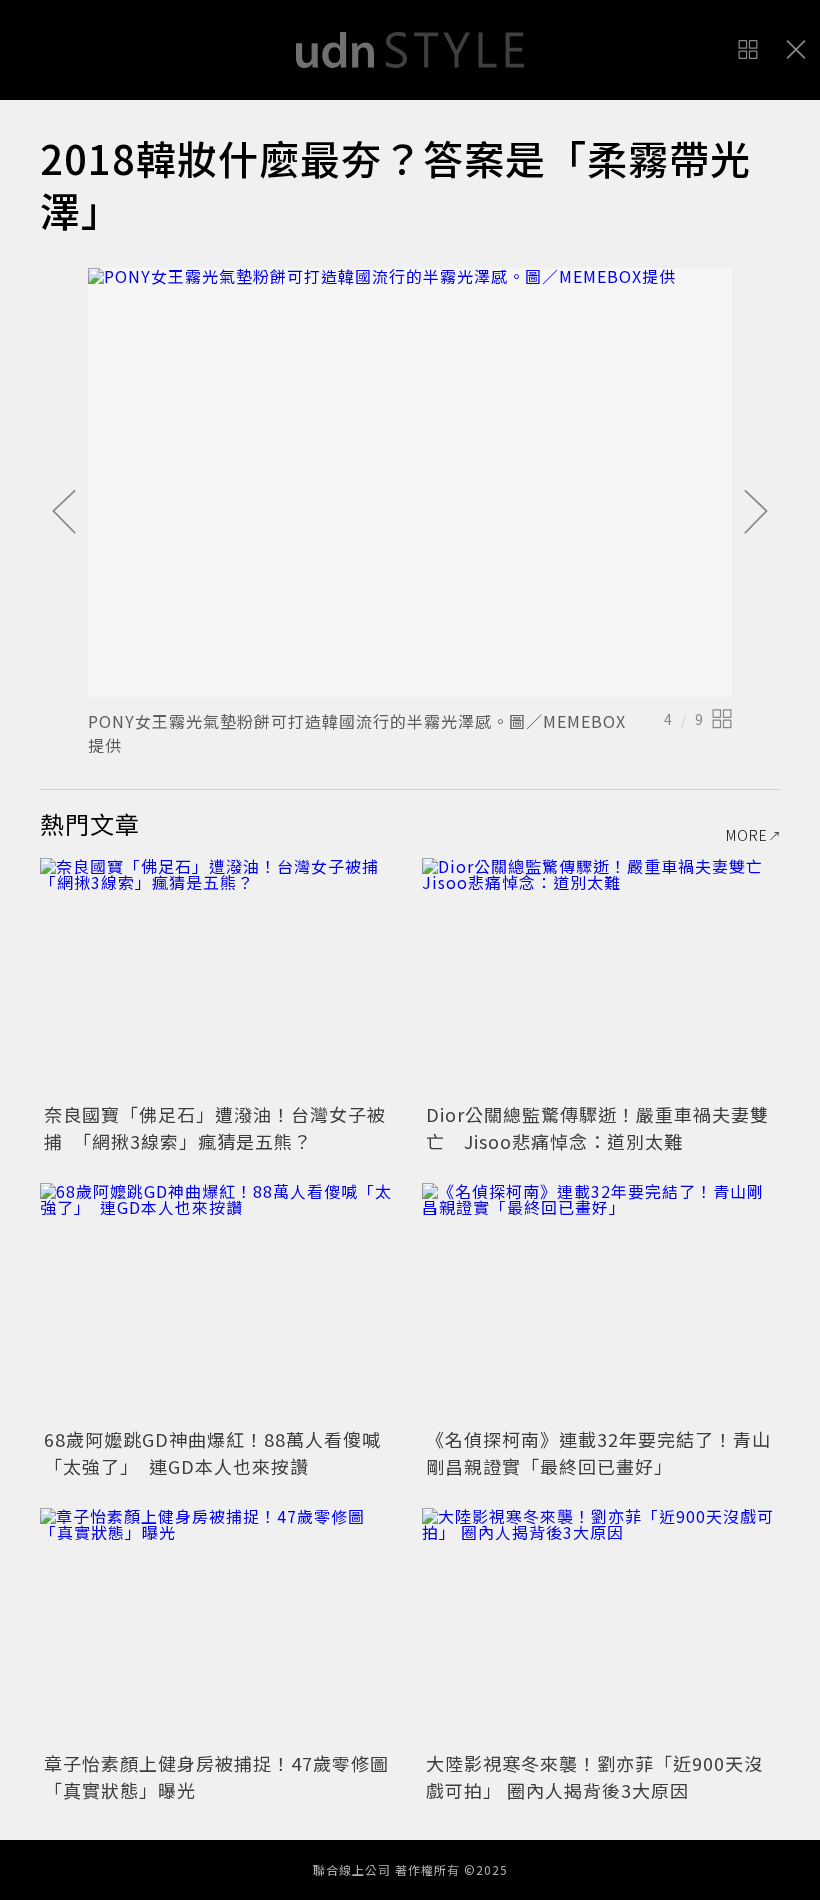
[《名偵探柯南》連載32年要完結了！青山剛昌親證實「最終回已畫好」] (601, 1302)
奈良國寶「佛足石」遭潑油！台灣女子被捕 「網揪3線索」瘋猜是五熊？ (215, 1127)
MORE (747, 835)
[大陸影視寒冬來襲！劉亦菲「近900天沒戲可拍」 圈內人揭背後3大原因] (601, 1627)
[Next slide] (756, 513)
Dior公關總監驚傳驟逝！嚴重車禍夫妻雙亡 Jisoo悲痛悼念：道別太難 (597, 1127)
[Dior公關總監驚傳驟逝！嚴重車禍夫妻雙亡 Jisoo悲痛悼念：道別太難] (601, 977)
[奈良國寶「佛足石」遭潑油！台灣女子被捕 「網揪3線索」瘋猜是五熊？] (219, 977)
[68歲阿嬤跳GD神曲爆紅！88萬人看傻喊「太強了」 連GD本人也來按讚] (219, 1302)
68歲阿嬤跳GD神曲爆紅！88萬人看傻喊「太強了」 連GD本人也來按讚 (212, 1452)
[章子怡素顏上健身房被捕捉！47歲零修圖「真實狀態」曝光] (219, 1627)
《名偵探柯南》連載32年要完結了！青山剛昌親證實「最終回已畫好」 (598, 1452)
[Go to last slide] (64, 513)
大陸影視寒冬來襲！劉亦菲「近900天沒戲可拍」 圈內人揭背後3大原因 (594, 1776)
